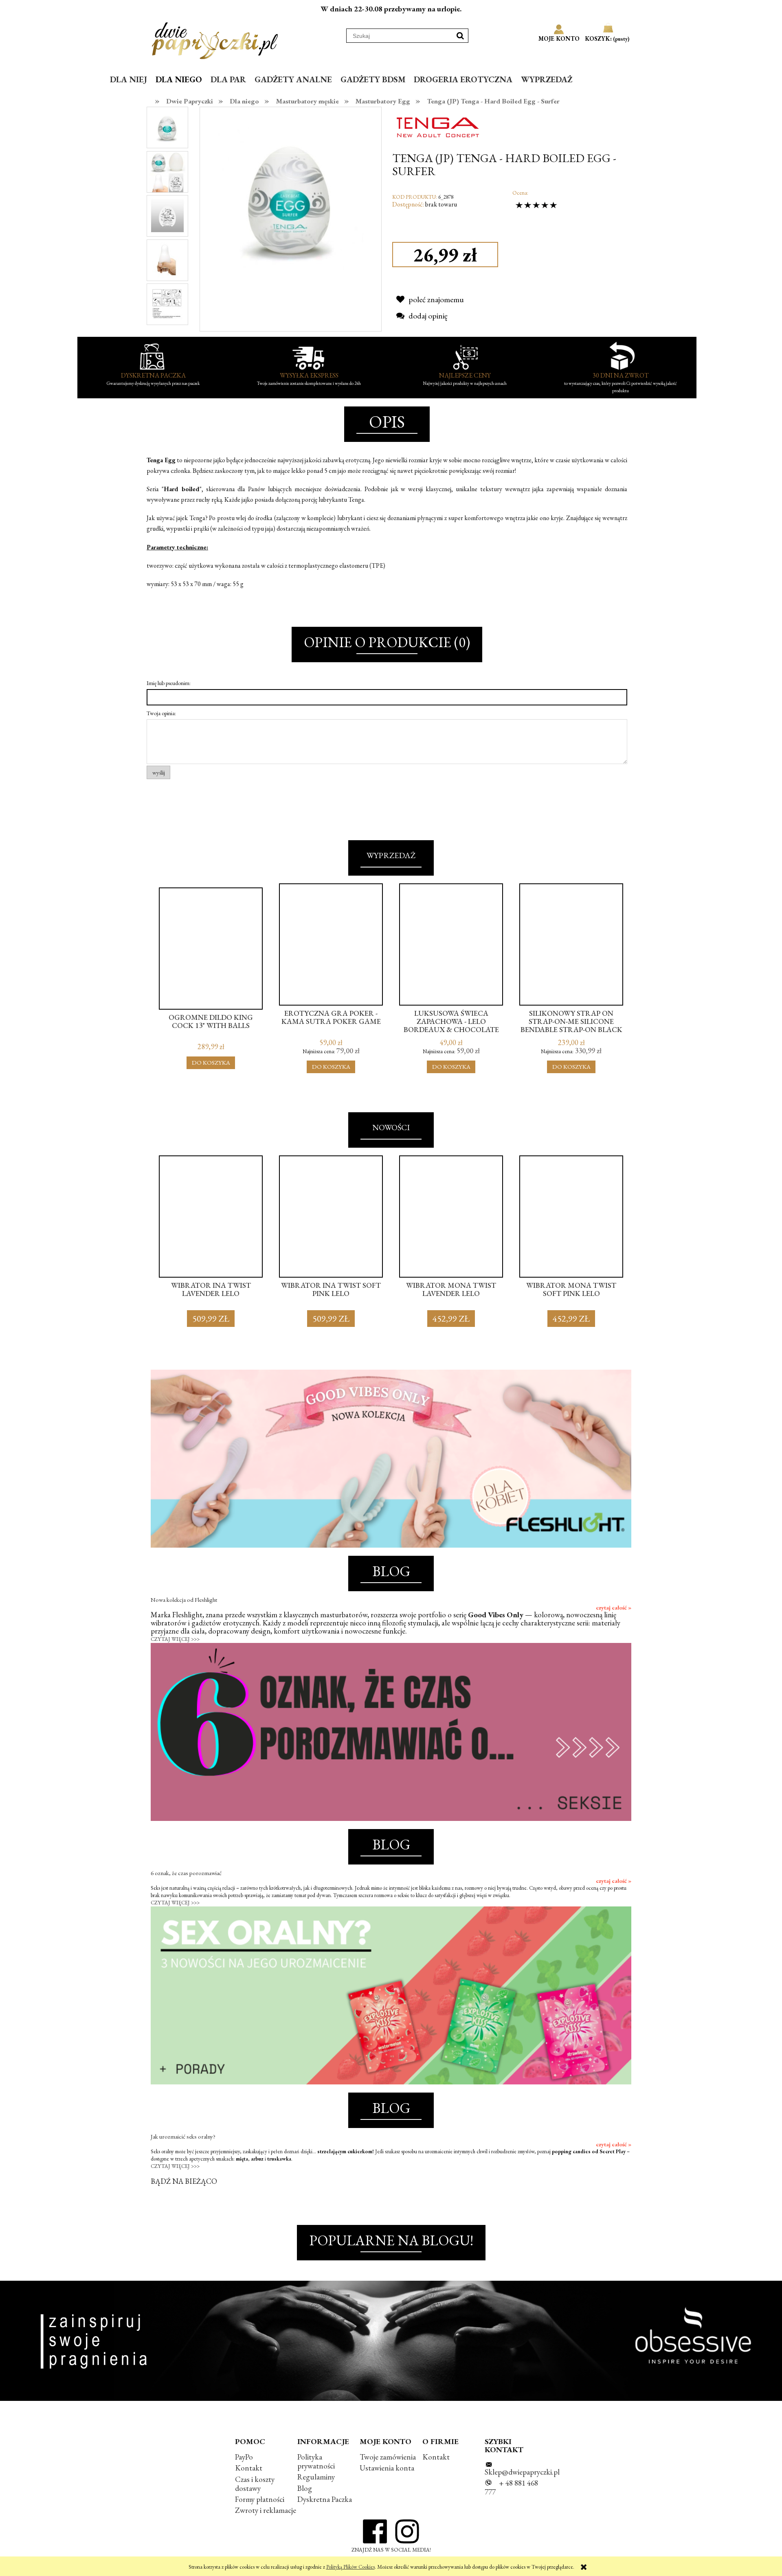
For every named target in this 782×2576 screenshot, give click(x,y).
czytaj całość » (614, 1608)
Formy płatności (260, 2499)
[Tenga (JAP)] (437, 126)
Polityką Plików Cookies (350, 2567)
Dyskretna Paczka (325, 2499)
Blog (305, 2488)
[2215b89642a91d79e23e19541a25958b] (167, 127)
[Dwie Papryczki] (215, 39)
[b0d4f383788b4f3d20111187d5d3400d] (167, 215)
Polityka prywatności (316, 2461)
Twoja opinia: (161, 713)
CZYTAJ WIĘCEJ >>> (175, 1639)
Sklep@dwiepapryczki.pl (522, 2472)
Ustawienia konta (387, 2468)
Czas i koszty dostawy (255, 2484)
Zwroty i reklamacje (266, 2510)
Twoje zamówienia (388, 2457)
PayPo (244, 2457)
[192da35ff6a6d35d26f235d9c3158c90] (167, 259)
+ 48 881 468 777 (511, 2487)
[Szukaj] (460, 36)
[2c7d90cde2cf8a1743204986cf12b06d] (167, 304)
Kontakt (249, 2468)
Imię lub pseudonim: (169, 683)
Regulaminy (316, 2477)
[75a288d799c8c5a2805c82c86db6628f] (167, 171)
